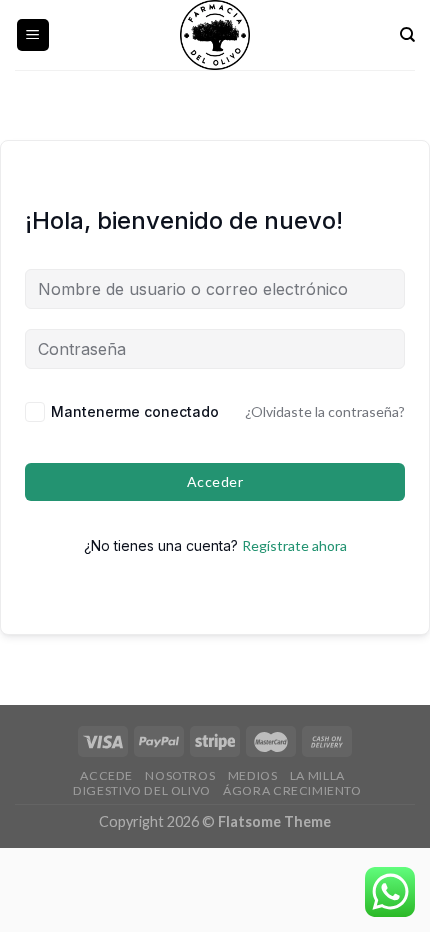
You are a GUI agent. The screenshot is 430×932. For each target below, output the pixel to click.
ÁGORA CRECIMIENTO (292, 790)
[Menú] (33, 35)
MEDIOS (253, 775)
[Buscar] (407, 35)
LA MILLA (317, 775)
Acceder (215, 481)
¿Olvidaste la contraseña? (325, 411)
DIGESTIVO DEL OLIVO (142, 790)
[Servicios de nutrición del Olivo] (215, 35)
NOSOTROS (180, 775)
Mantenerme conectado (135, 411)
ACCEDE (106, 775)
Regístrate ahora (294, 545)
